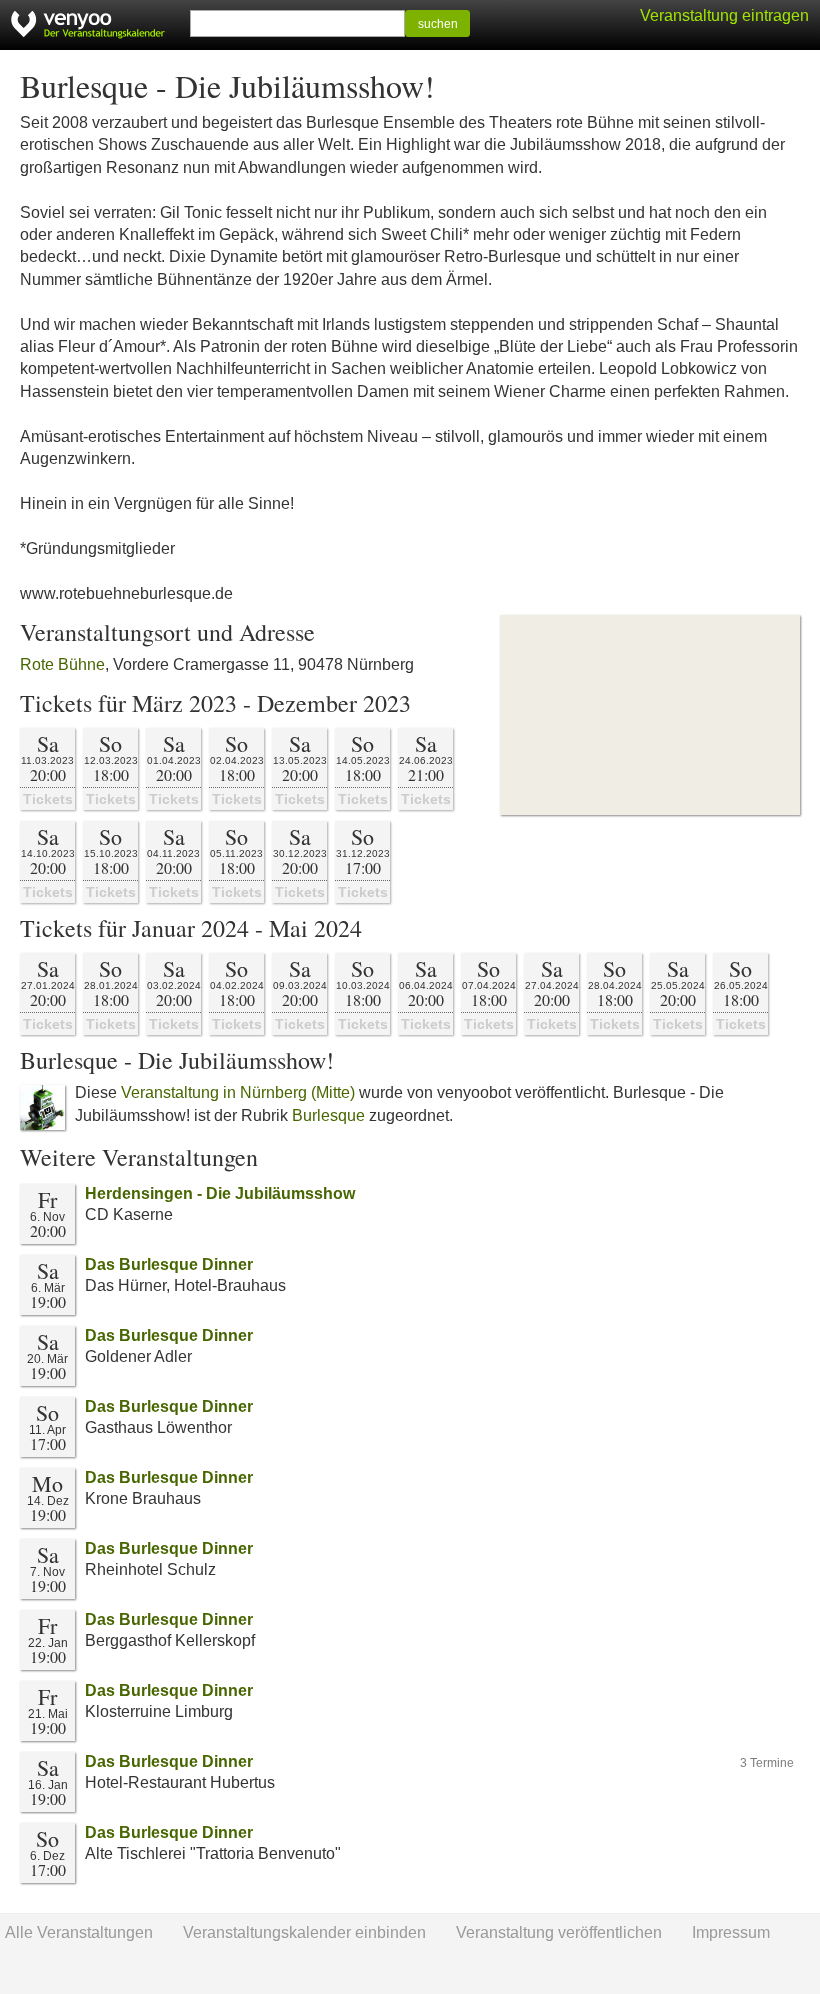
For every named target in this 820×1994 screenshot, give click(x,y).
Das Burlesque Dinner (169, 1264)
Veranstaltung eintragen (724, 15)
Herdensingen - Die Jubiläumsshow (220, 1193)
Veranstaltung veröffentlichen (559, 1932)
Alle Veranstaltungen (79, 1932)
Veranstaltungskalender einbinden (304, 1932)
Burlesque (328, 1115)
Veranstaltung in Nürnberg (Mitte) (238, 1092)
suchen (438, 24)
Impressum (731, 1932)
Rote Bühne (62, 664)
